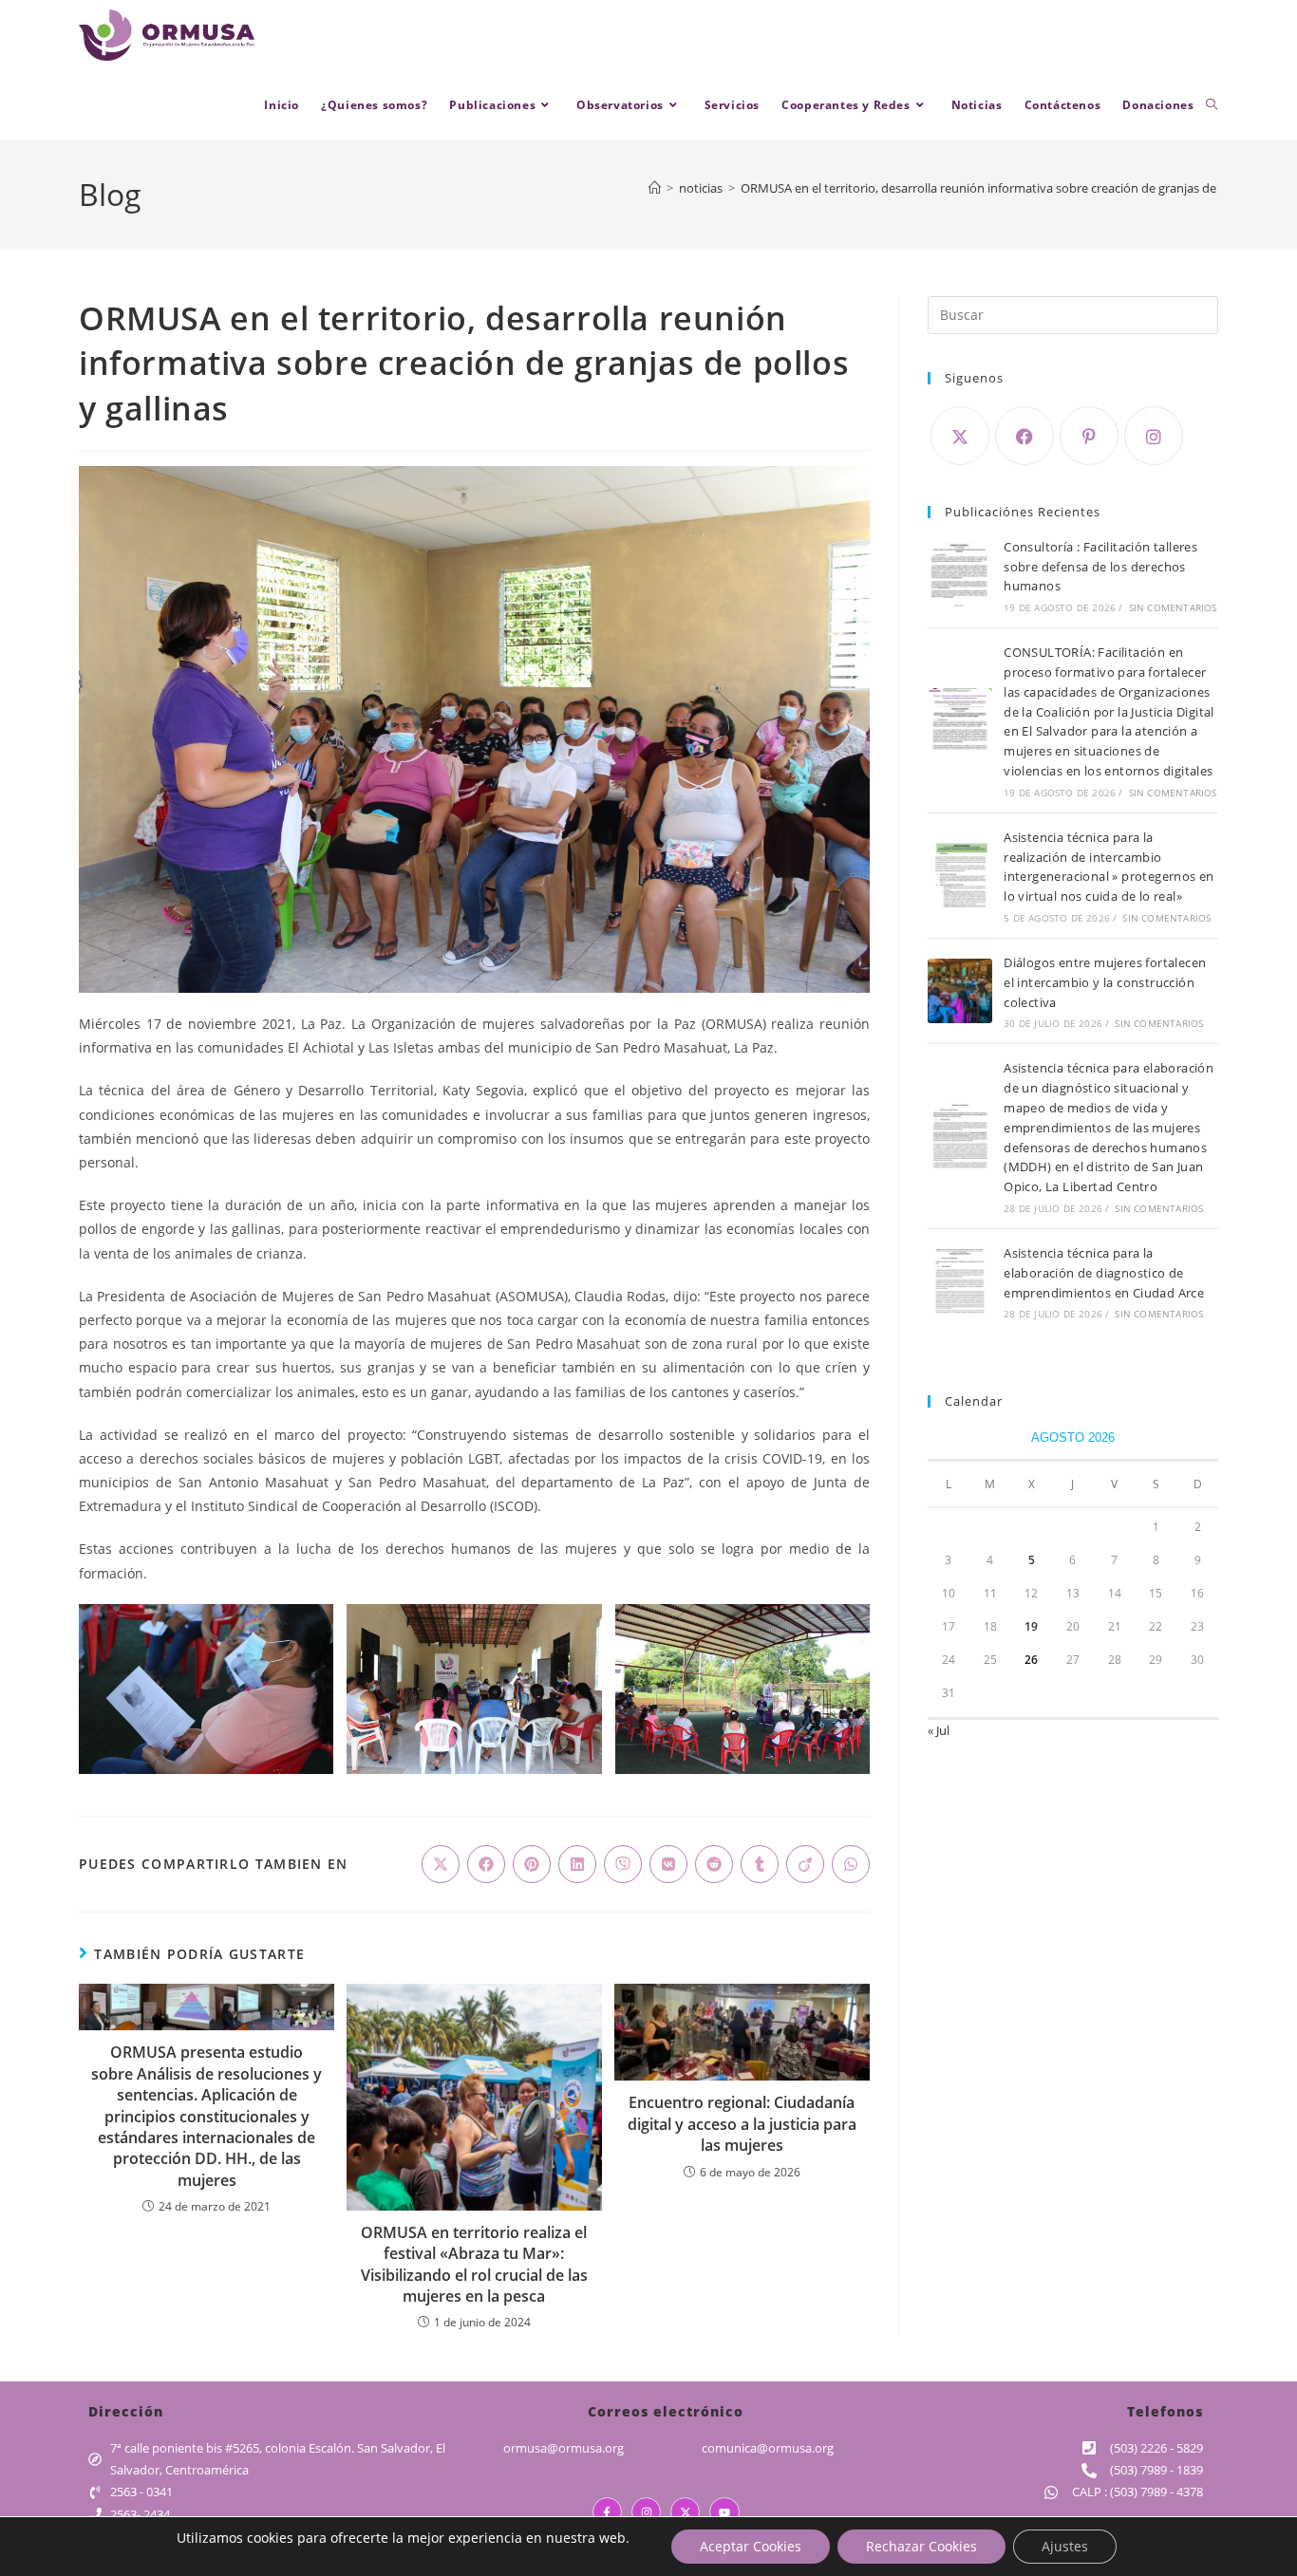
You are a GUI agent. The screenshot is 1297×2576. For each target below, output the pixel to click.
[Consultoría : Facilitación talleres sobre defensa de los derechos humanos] (960, 575)
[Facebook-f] (607, 2512)
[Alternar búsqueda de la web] (1212, 105)
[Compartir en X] (441, 1864)
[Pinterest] (1089, 436)
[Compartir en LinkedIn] (577, 1864)
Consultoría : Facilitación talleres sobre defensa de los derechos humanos (1100, 567)
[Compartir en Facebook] (486, 1864)
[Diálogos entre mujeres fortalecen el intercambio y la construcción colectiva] (960, 991)
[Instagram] (1154, 436)
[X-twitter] (685, 2512)
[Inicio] (655, 188)
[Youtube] (724, 2512)
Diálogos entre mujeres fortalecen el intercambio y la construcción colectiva (1105, 982)
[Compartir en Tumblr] (760, 1864)
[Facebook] (1024, 436)
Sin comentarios (1173, 607)
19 (1031, 1626)
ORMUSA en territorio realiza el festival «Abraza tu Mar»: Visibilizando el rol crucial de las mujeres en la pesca (474, 2264)
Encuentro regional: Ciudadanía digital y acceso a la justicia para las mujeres (742, 2124)
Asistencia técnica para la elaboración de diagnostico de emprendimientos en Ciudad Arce (1104, 1273)
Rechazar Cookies (921, 2546)
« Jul (939, 1730)
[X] (960, 436)
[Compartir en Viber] (623, 1864)
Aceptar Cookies (751, 2546)
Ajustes (1065, 2546)
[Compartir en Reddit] (714, 1864)
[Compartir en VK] (668, 1864)
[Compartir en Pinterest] (532, 1864)
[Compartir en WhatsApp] (851, 1864)
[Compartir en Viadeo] (805, 1864)
